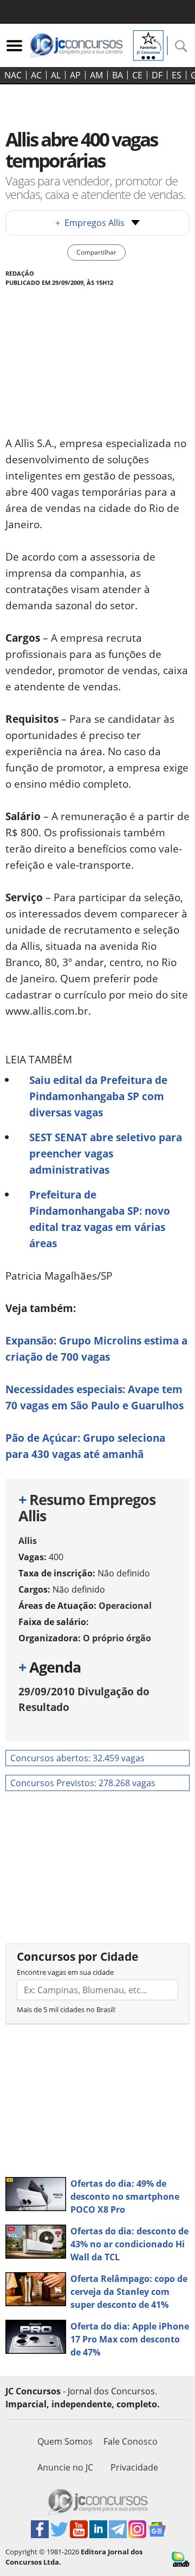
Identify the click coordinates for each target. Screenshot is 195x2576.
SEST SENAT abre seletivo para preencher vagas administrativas (106, 1153)
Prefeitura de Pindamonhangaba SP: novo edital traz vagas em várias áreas (100, 1219)
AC (36, 75)
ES (177, 75)
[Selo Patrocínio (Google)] (148, 44)
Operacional (125, 1606)
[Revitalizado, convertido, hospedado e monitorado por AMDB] (181, 2558)
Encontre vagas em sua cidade (65, 1972)
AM (96, 75)
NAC (13, 75)
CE (137, 75)
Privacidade (134, 2467)
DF (157, 75)
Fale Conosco (131, 2441)
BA (118, 75)
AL (56, 75)
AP (75, 75)
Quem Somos (65, 2441)
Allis (28, 1541)
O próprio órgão (117, 1638)
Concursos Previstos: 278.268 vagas (83, 1783)
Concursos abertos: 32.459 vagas (77, 1758)
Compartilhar (96, 252)
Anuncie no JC (65, 2467)
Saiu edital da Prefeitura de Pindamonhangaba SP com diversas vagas (98, 1096)
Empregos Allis (90, 223)
